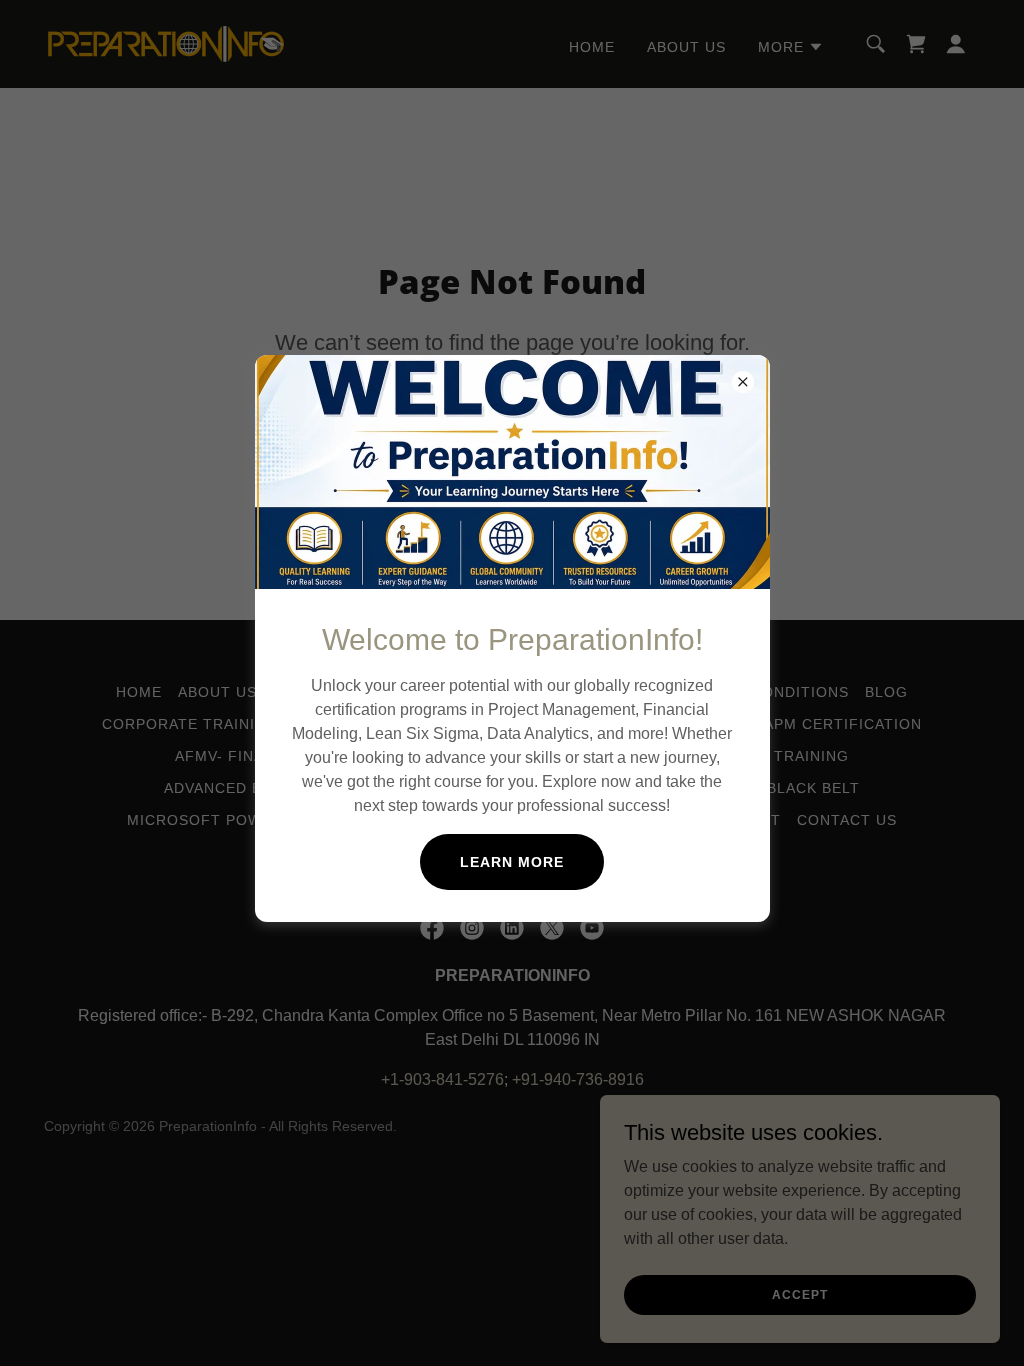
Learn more (512, 862)
